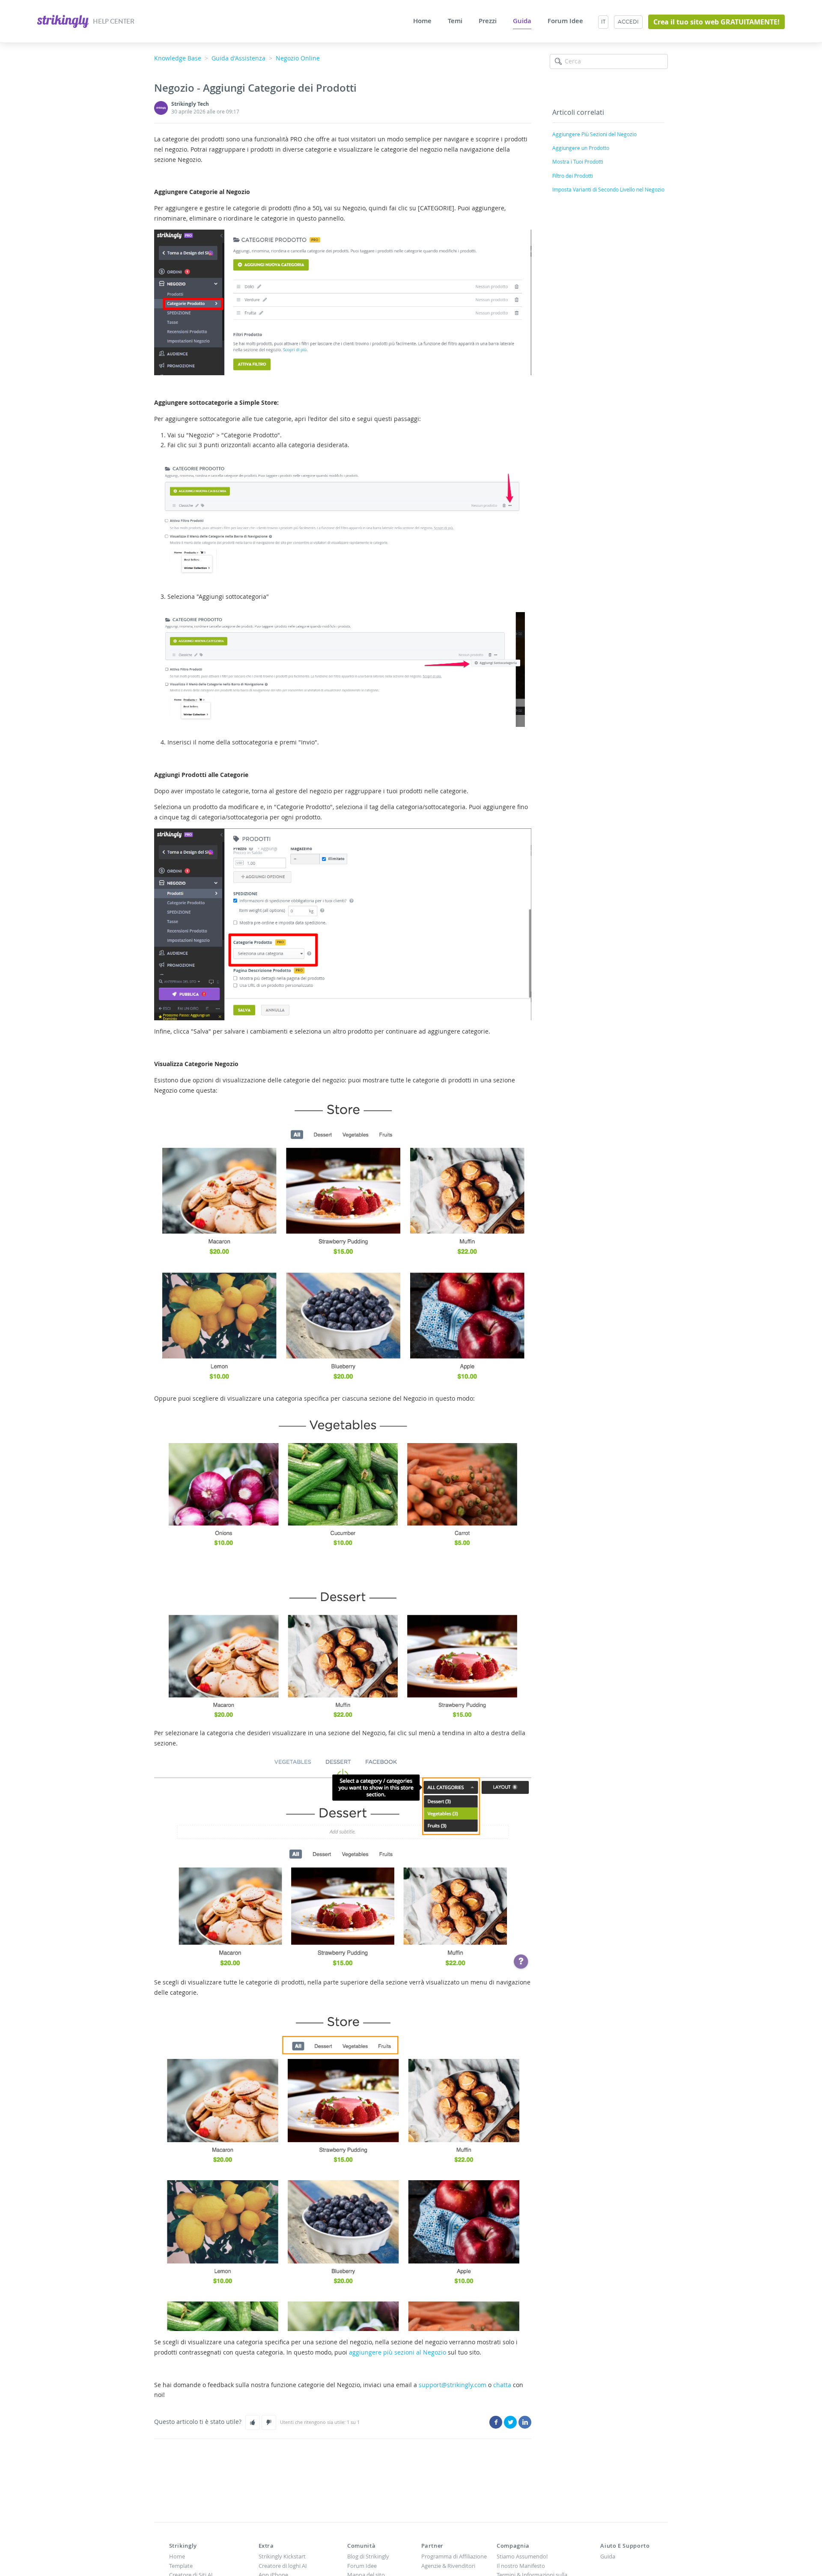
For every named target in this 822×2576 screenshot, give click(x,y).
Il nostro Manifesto (521, 2566)
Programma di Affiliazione (454, 2556)
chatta (502, 2385)
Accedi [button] (628, 22)
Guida (522, 21)
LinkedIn (525, 2422)
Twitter (510, 2422)
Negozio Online (298, 58)
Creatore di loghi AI (283, 2566)
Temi (455, 21)
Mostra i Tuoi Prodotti (578, 161)
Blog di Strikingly (368, 2556)
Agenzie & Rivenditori (448, 2566)
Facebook (496, 2422)
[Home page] (64, 20)
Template (181, 2566)
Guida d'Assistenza (238, 58)
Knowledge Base (178, 58)
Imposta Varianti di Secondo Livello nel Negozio (608, 189)
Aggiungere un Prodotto (581, 148)
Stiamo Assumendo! (522, 2556)
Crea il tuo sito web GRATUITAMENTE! (716, 22)
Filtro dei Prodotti (573, 176)
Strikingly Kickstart (282, 2556)
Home (422, 21)
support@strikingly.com (453, 2385)
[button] (253, 2422)
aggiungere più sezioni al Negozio (398, 2352)
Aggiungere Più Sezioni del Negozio (594, 134)
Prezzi (488, 21)
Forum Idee (565, 21)
